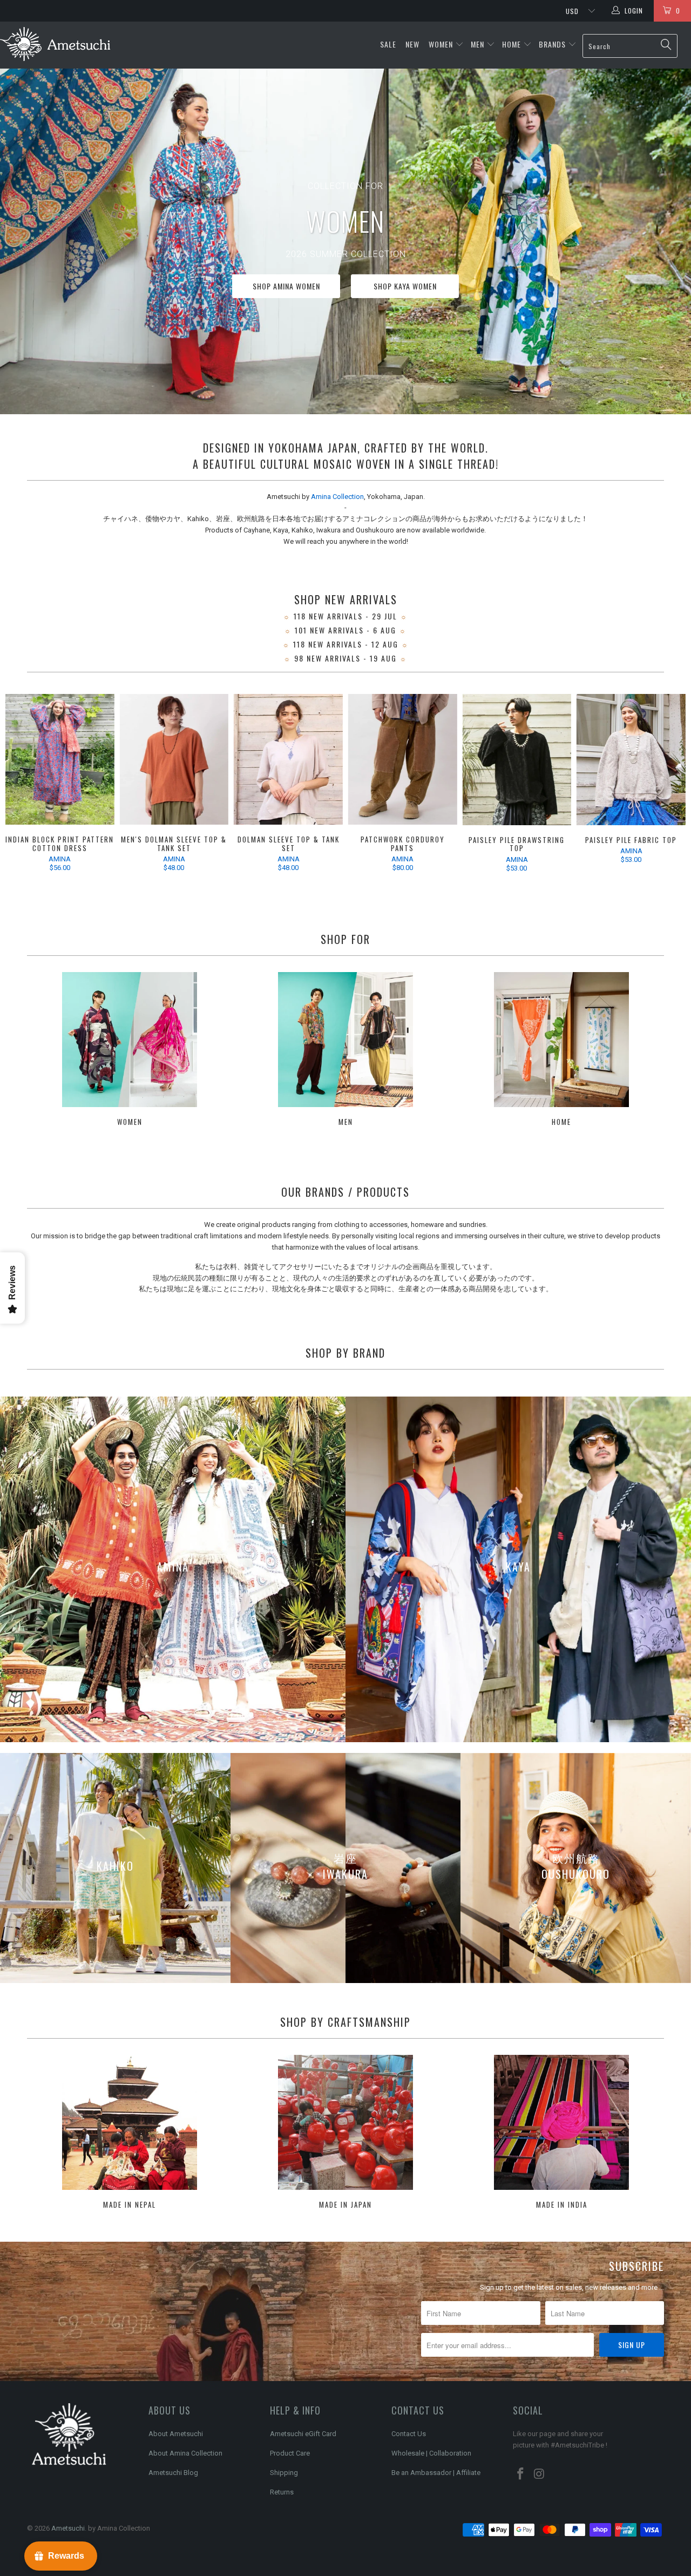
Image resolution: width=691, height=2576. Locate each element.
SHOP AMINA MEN (491, 289)
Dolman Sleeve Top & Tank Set (288, 759)
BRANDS (552, 44)
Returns (282, 2492)
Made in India (561, 2133)
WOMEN (441, 44)
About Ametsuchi (176, 2434)
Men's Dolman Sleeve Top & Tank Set (174, 759)
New (414, 44)
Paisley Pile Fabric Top (631, 760)
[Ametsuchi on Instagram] (540, 2474)
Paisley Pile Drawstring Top (517, 760)
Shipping (284, 2473)
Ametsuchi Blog (173, 2473)
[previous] (22, 786)
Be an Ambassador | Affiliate (436, 2473)
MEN (477, 44)
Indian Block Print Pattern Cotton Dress (60, 759)
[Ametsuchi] (55, 45)
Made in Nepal (130, 2133)
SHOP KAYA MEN (386, 289)
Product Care (290, 2453)
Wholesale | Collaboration (431, 2453)
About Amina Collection (185, 2453)
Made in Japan (345, 2133)
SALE (389, 44)
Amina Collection (337, 497)
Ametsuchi (68, 2528)
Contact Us (409, 2434)
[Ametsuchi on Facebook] (521, 2474)
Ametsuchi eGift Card (303, 2434)
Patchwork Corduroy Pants (403, 759)
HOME (512, 44)
